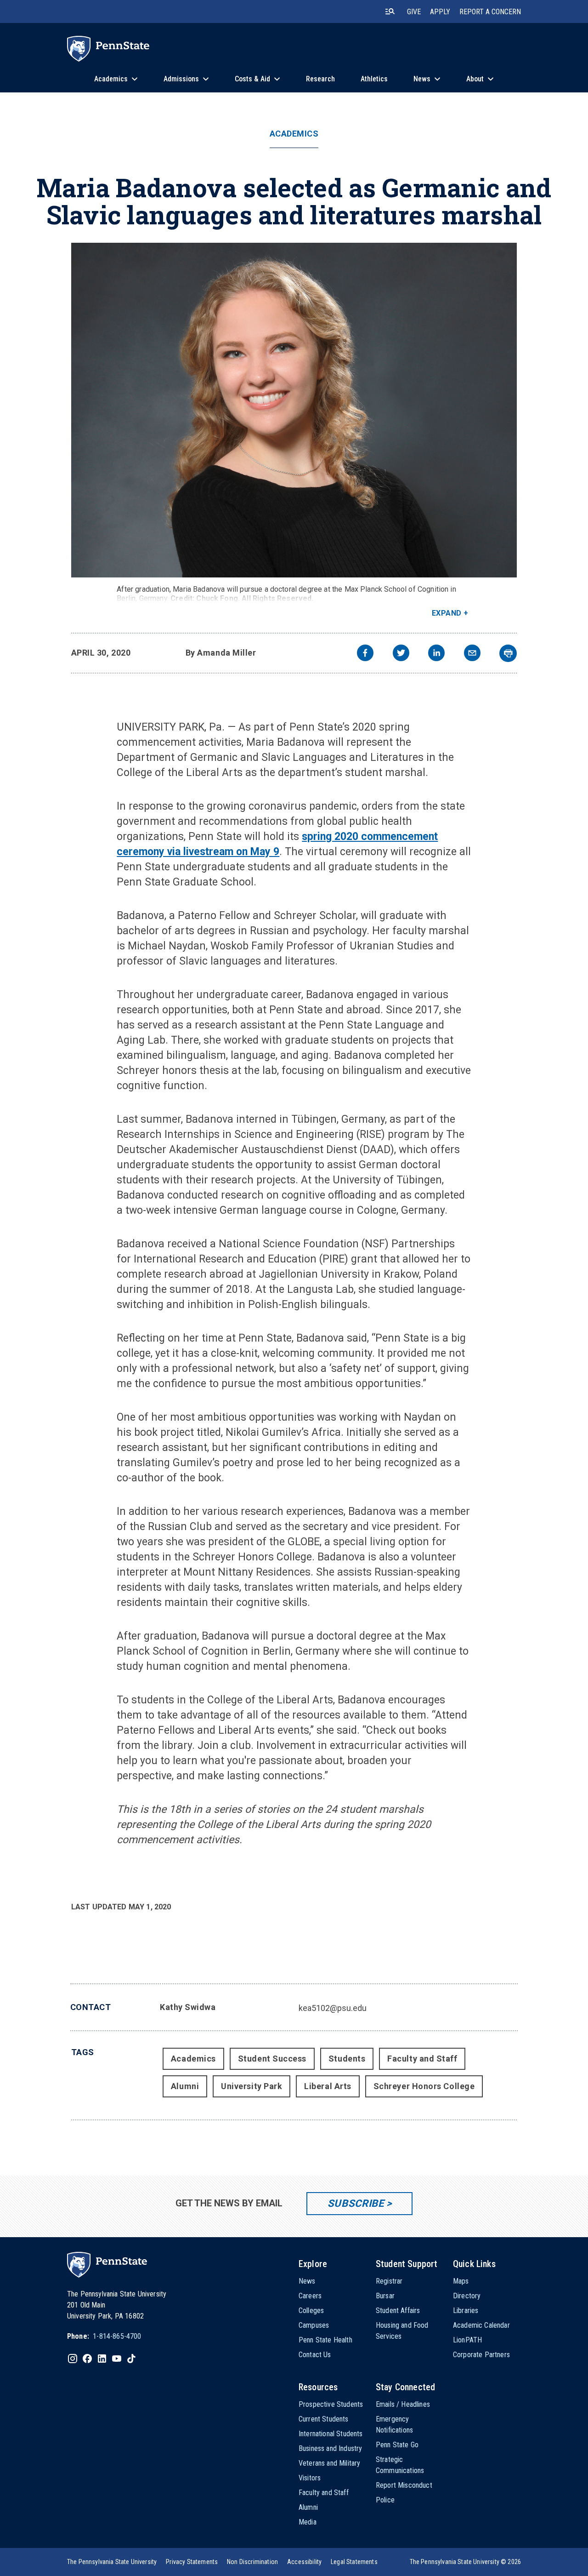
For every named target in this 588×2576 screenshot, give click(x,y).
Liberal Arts (328, 2086)
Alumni (185, 2086)
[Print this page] (508, 653)
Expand (447, 613)
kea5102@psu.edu (333, 2008)
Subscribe (356, 2203)
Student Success (272, 2059)
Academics (294, 134)
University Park (252, 2086)
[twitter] (401, 654)
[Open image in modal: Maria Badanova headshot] (294, 410)
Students (347, 2059)
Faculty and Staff (422, 2059)
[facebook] (365, 654)
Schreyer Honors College (424, 2086)
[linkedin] (436, 654)
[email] (472, 654)
